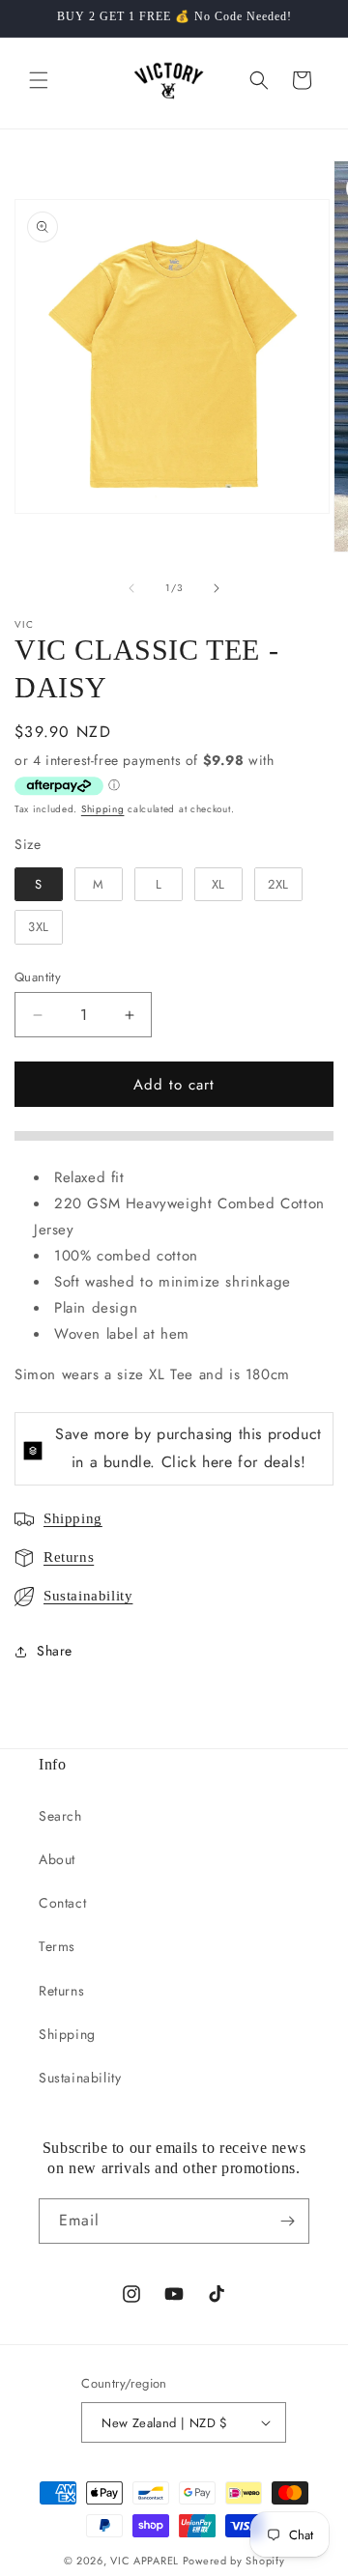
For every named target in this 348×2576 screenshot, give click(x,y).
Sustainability (88, 1596)
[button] (39, 80)
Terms (57, 1946)
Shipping (103, 809)
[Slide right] (217, 588)
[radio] (39, 885)
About (57, 1859)
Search (60, 1816)
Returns (69, 1557)
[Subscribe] (287, 2221)
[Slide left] (131, 588)
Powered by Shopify (234, 2561)
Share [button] (55, 1651)
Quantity (38, 977)
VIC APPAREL (145, 2561)
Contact (62, 1903)
